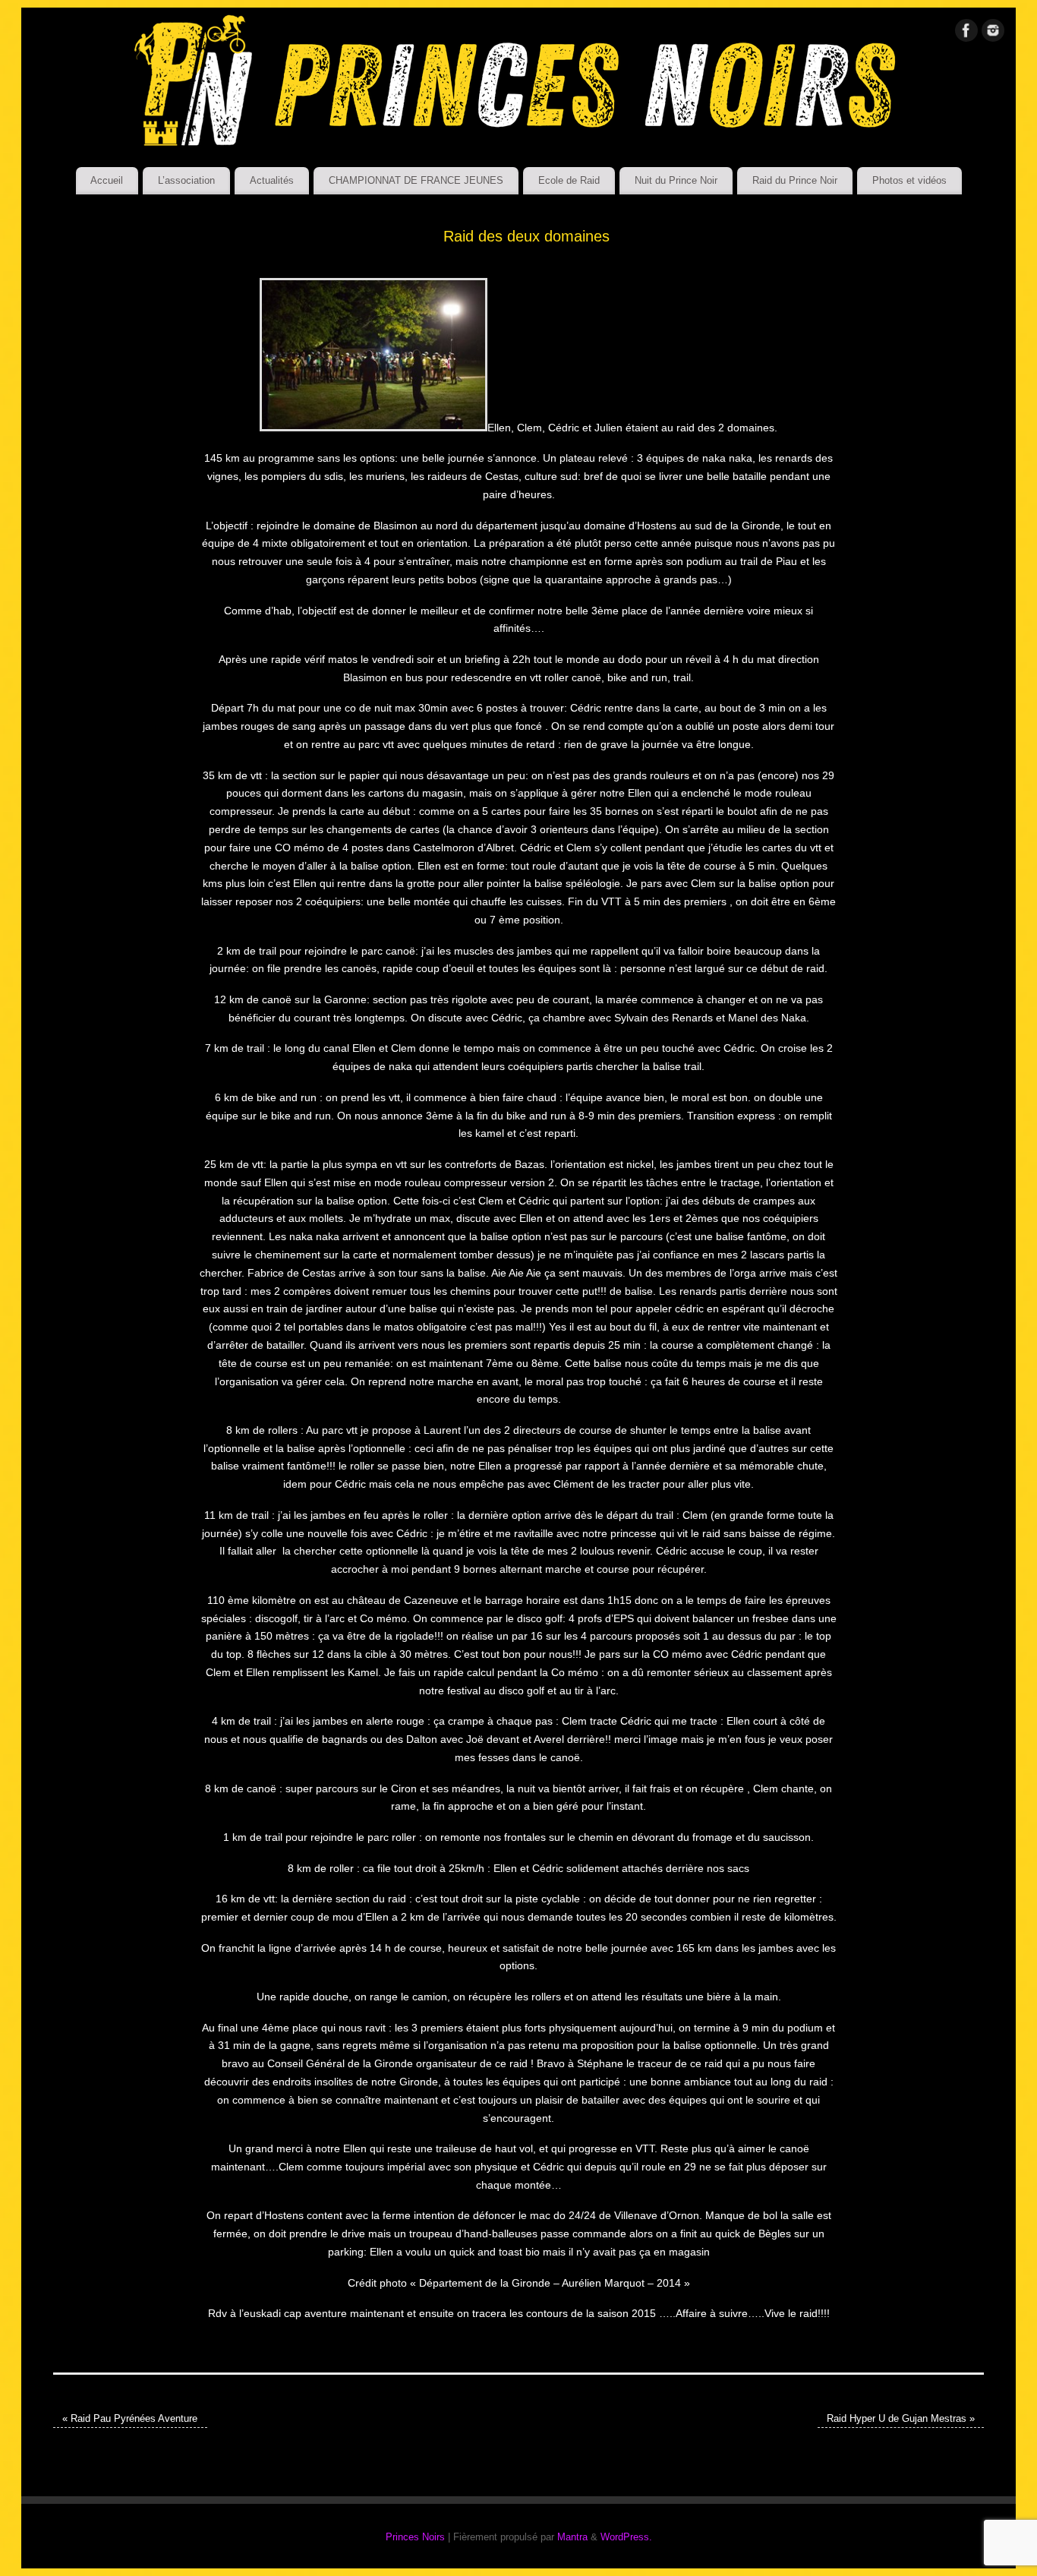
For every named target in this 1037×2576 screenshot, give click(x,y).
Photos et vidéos (909, 180)
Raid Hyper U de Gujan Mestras (901, 2419)
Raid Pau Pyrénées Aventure (130, 2419)
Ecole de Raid (569, 180)
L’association (186, 180)
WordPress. (626, 2537)
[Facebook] (966, 33)
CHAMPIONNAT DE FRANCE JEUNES (416, 180)
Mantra (572, 2537)
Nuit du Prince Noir (676, 180)
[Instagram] (993, 33)
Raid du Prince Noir (795, 180)
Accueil (107, 180)
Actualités (272, 180)
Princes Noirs (415, 2537)
